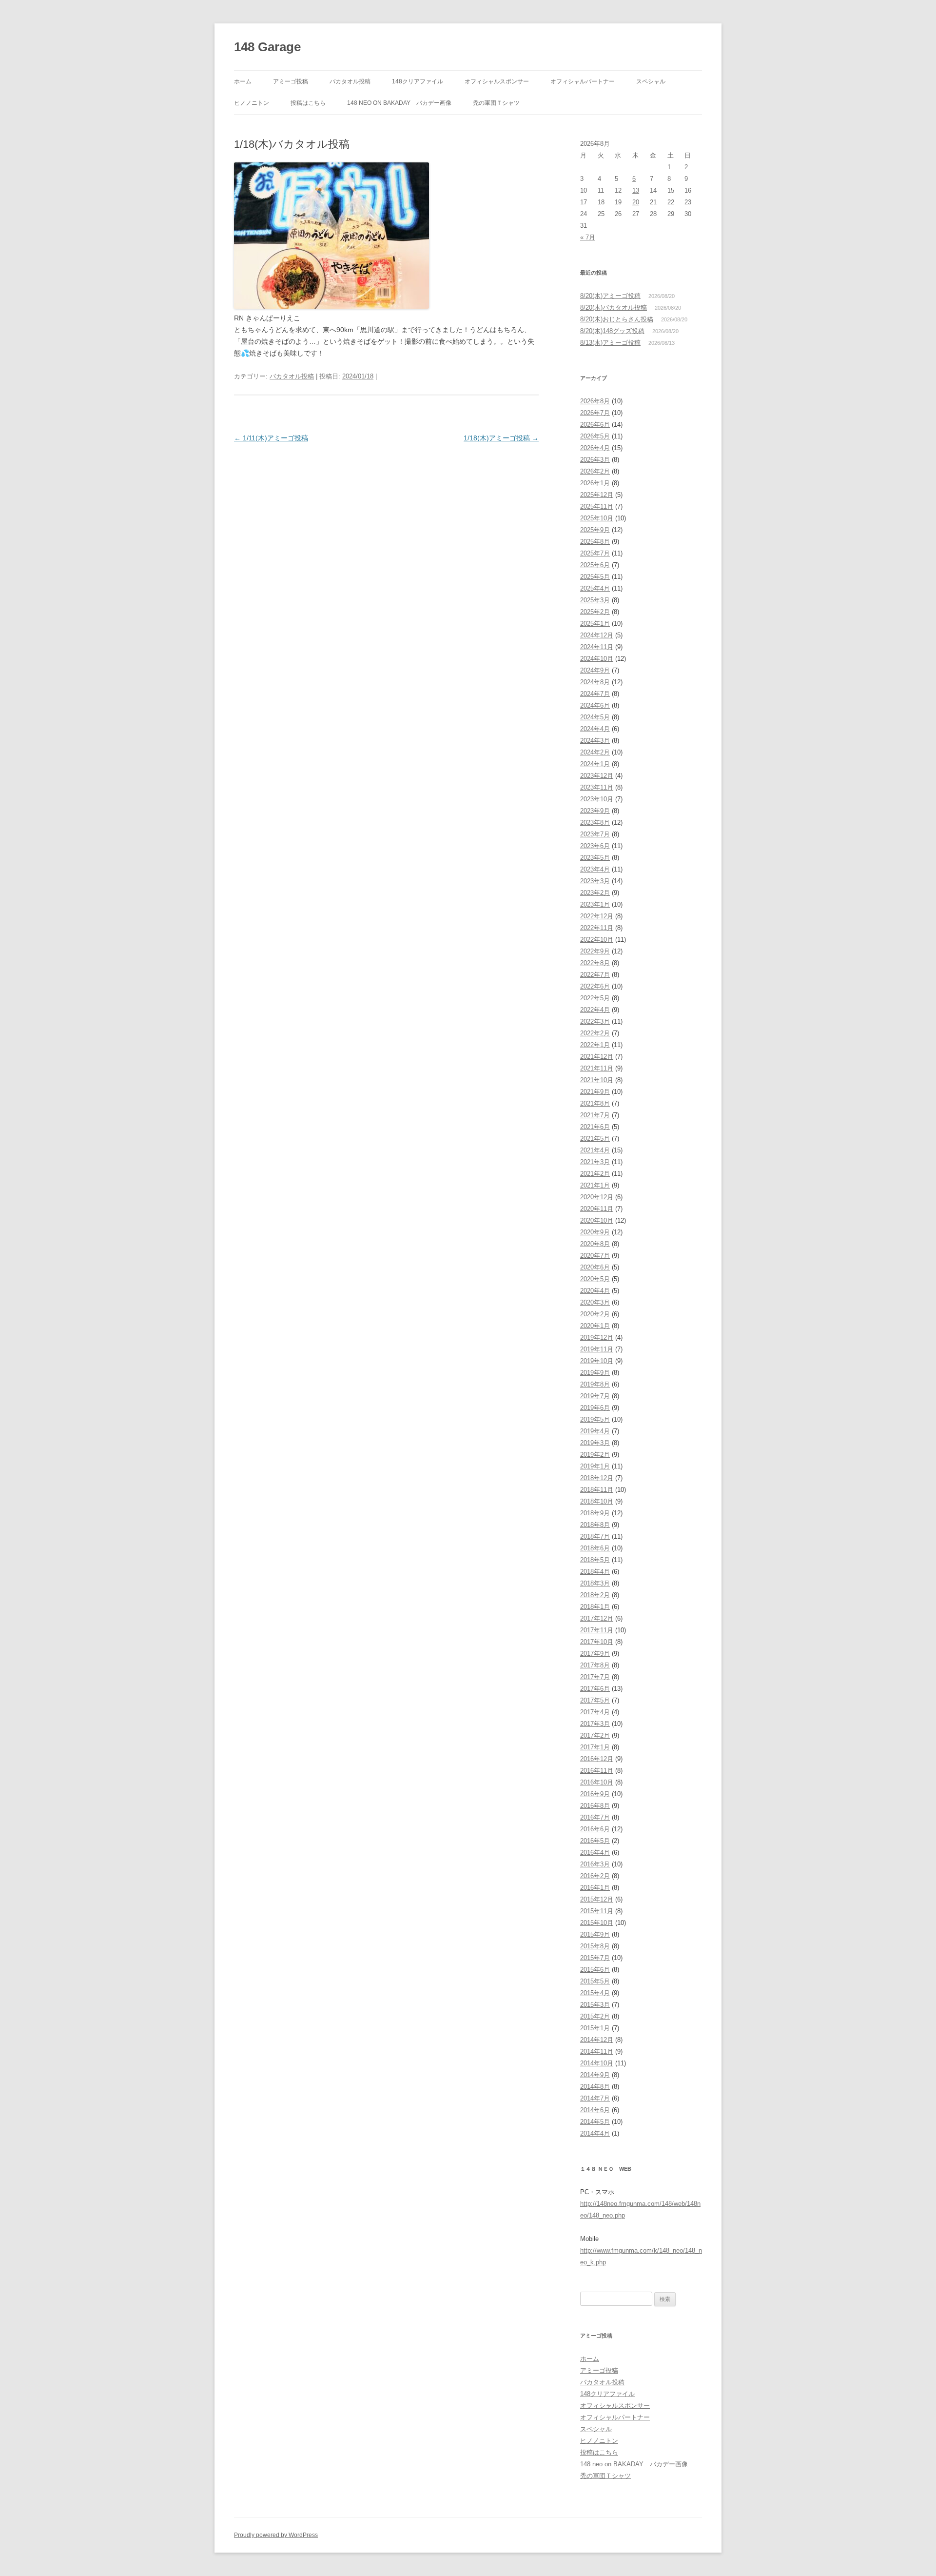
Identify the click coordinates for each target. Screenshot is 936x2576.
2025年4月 (595, 588)
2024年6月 (595, 705)
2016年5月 (595, 1841)
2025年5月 (595, 577)
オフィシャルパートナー (583, 81)
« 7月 (588, 237)
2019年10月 (597, 1361)
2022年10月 (597, 940)
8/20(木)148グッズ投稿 (612, 331)
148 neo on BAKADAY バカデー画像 (399, 103)
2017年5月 (595, 1700)
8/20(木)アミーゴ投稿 (610, 296)
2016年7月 (595, 1817)
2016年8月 (595, 1806)
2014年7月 (595, 2098)
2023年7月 (595, 834)
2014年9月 (595, 2075)
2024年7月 (595, 694)
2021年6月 (595, 1127)
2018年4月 (595, 1572)
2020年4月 (595, 1291)
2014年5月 (595, 2122)
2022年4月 (595, 1010)
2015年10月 (597, 1923)
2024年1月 (595, 764)
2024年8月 (595, 682)
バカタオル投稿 (350, 81)
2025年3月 (595, 600)
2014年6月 (595, 2110)
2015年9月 (595, 1934)
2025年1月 (595, 624)
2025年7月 (595, 553)
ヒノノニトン (252, 103)
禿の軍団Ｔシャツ (496, 103)
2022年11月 (597, 928)
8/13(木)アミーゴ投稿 (610, 343)
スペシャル (651, 81)
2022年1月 (595, 1045)
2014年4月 (595, 2133)
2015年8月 (595, 1946)
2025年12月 (597, 495)
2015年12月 (597, 1899)
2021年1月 (595, 1185)
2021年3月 (595, 1162)
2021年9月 (595, 1092)
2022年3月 (595, 1021)
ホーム (243, 81)
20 (636, 202)
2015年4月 (595, 1993)
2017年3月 (595, 1724)
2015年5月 (595, 1981)
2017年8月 (595, 1665)
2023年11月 (597, 787)
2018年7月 (595, 1536)
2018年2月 (595, 1595)
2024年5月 (595, 717)
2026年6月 (595, 425)
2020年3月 (595, 1302)
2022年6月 (595, 986)
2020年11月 (597, 1209)
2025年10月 (597, 518)
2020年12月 (597, 1197)
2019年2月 (595, 1455)
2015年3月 (595, 2005)
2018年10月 (597, 1501)
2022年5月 (595, 998)
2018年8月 (595, 1525)
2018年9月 (595, 1513)
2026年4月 (595, 448)
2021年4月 (595, 1150)
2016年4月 (595, 1853)
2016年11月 (597, 1771)
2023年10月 (597, 799)
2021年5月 (595, 1139)
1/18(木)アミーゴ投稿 (501, 438)
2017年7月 (595, 1677)
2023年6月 (595, 846)
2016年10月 (597, 1782)
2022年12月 (597, 916)
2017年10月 (597, 1642)
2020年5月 (595, 1279)
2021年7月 (595, 1115)
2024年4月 (595, 729)
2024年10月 (597, 659)
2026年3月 (595, 460)
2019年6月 (595, 1408)
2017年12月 (597, 1618)
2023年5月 (595, 858)
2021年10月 (597, 1080)
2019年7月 (595, 1396)
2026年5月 (595, 436)
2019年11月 (597, 1349)
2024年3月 (595, 741)
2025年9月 (595, 530)
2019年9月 (595, 1373)
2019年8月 (595, 1384)
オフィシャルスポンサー (497, 81)
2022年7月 (595, 975)
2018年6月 (595, 1548)
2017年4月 (595, 1712)
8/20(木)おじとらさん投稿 (617, 319)
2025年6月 (595, 565)
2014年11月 (597, 2051)
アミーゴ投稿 (291, 81)
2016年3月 (595, 1864)
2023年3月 (595, 881)
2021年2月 (595, 1174)
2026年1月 (595, 483)
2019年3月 (595, 1443)
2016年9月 (595, 1794)
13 (636, 190)
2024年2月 (595, 752)
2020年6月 (595, 1267)
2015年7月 (595, 1958)
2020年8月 (595, 1244)
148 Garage (267, 47)
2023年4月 (595, 869)
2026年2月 (595, 471)
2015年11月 (597, 1911)
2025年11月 (597, 506)
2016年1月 (595, 1888)
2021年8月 (595, 1103)
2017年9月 (595, 1654)
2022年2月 (595, 1033)
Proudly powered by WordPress (276, 2535)
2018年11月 (597, 1490)
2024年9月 (595, 670)
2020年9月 (595, 1232)
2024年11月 (597, 647)
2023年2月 (595, 893)
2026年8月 (595, 401)
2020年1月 (595, 1326)
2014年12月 (597, 2040)
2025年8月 (595, 542)
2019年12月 (597, 1338)
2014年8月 (595, 2087)
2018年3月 (595, 1583)
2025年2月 (595, 612)
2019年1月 (595, 1466)
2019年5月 (595, 1419)
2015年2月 (595, 2016)
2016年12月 (597, 1759)
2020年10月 (597, 1220)
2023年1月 (595, 904)
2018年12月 (597, 1478)
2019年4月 (595, 1431)
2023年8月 (595, 822)
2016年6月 (595, 1829)
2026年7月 (595, 413)
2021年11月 (597, 1068)
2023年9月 (595, 811)
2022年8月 (595, 963)
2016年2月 (595, 1876)
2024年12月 (597, 635)
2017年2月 (595, 1735)
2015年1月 (595, 2028)
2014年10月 (597, 2063)
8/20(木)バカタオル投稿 (614, 307)
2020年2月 (595, 1314)
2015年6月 (595, 1970)
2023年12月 (597, 776)
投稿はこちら (308, 103)
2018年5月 (595, 1560)
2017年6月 (595, 1689)
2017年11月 (597, 1630)
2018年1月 (595, 1607)
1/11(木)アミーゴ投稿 (271, 438)
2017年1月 (595, 1747)
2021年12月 (597, 1057)
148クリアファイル (418, 81)
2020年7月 (595, 1256)
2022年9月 (595, 951)
